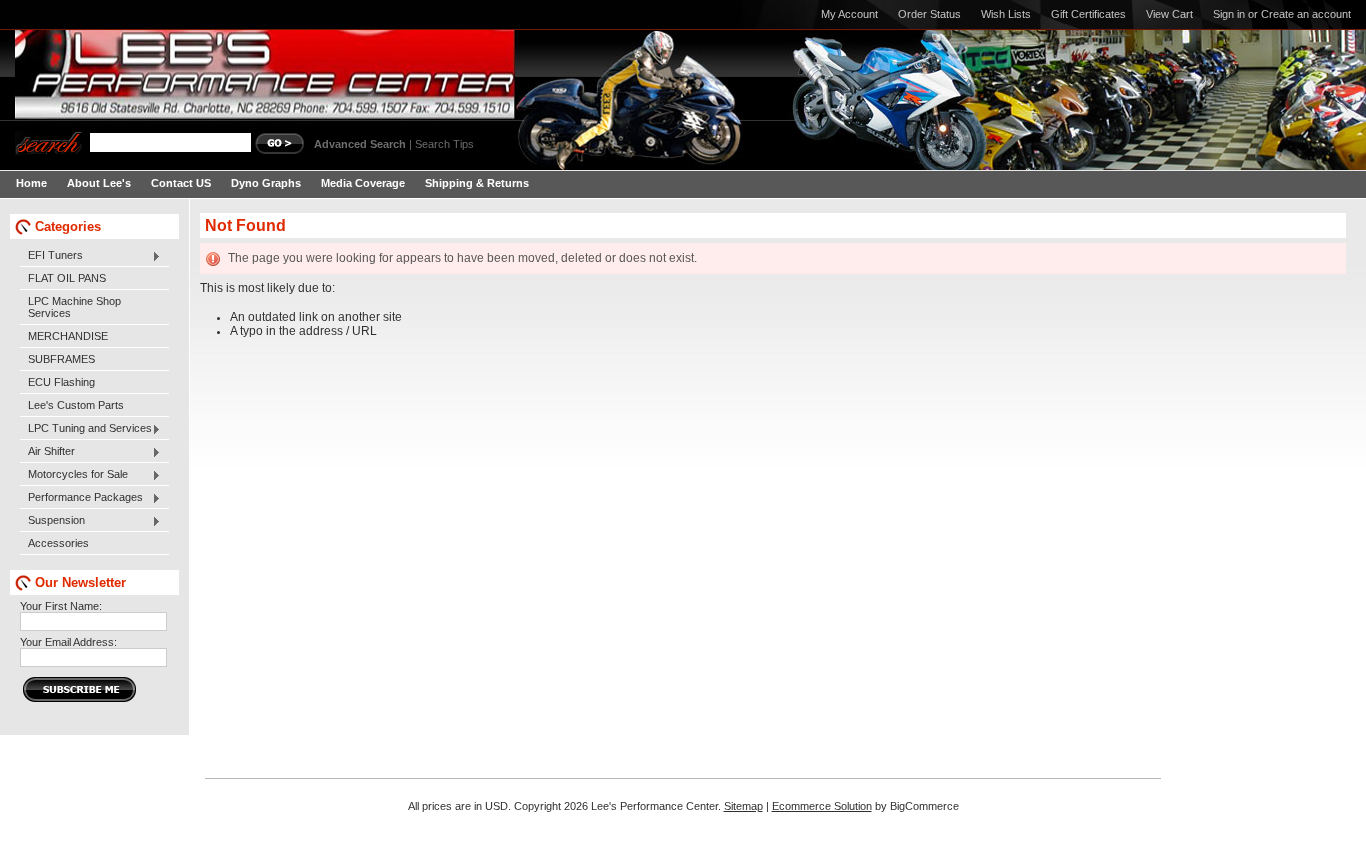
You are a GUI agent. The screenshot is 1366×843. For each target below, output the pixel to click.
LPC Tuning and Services (86, 429)
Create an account (1306, 14)
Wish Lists (1006, 14)
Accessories (58, 543)
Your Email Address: (68, 642)
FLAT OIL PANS (67, 278)
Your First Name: (61, 606)
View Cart (1169, 14)
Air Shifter (47, 452)
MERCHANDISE (68, 336)
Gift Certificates (1088, 14)
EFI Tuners (51, 256)
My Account (849, 14)
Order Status (929, 14)
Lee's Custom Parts (76, 405)
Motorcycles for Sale (74, 475)
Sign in (1229, 14)
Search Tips (444, 144)
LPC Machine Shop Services (74, 307)
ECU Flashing (61, 382)
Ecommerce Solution (822, 806)
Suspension (52, 521)
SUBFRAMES (61, 359)
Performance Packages (81, 498)
